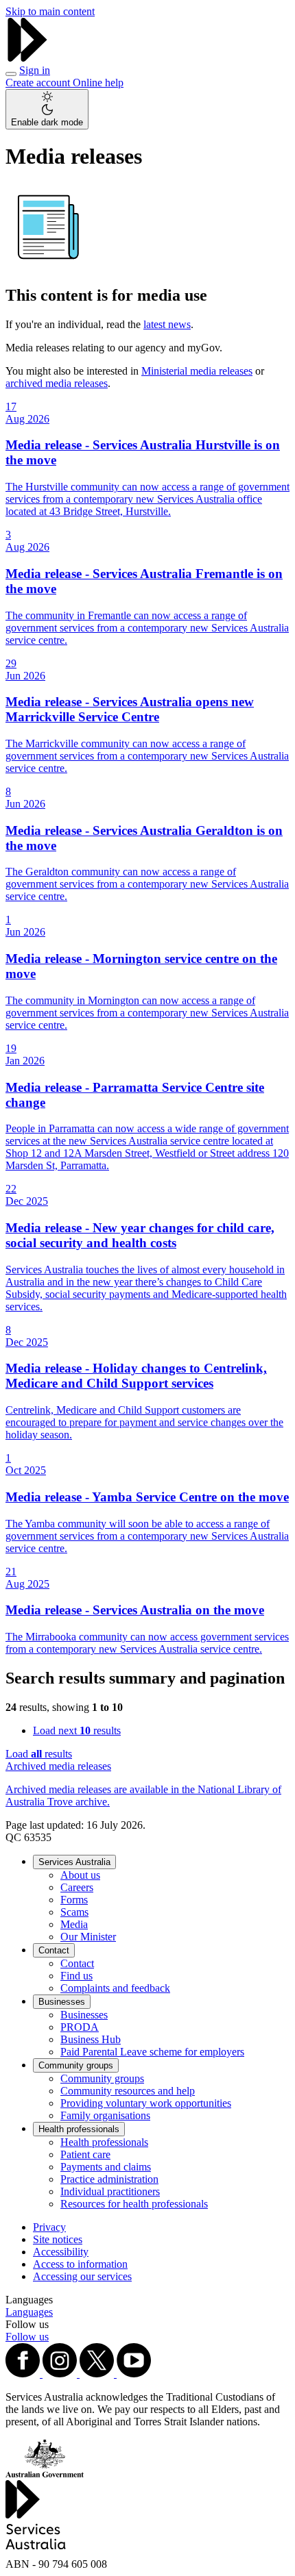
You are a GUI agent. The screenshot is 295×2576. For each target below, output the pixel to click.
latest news (167, 324)
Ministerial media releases (197, 371)
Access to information (80, 2264)
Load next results (77, 1730)
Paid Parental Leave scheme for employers (152, 2052)
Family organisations (105, 2115)
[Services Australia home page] (27, 58)
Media (74, 1924)
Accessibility (61, 2252)
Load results (39, 1754)
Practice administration (109, 2179)
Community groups (76, 2065)
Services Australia (74, 1862)
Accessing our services (82, 2276)
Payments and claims (106, 2167)
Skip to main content (50, 11)
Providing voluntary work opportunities (146, 2103)
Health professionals (79, 2129)
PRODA (80, 2027)
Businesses (62, 2002)
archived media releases (57, 383)
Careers (77, 1887)
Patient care (85, 2154)
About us (80, 1875)
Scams (74, 1912)
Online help (98, 83)
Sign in (35, 70)
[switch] (47, 109)
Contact (54, 1950)
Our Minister (88, 1937)
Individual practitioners (110, 2191)
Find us (76, 1976)
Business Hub (91, 2039)
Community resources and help (128, 2091)
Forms (74, 1900)
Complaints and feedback (115, 1988)
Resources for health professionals (134, 2204)
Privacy (49, 2227)
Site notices (58, 2239)
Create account (39, 83)
